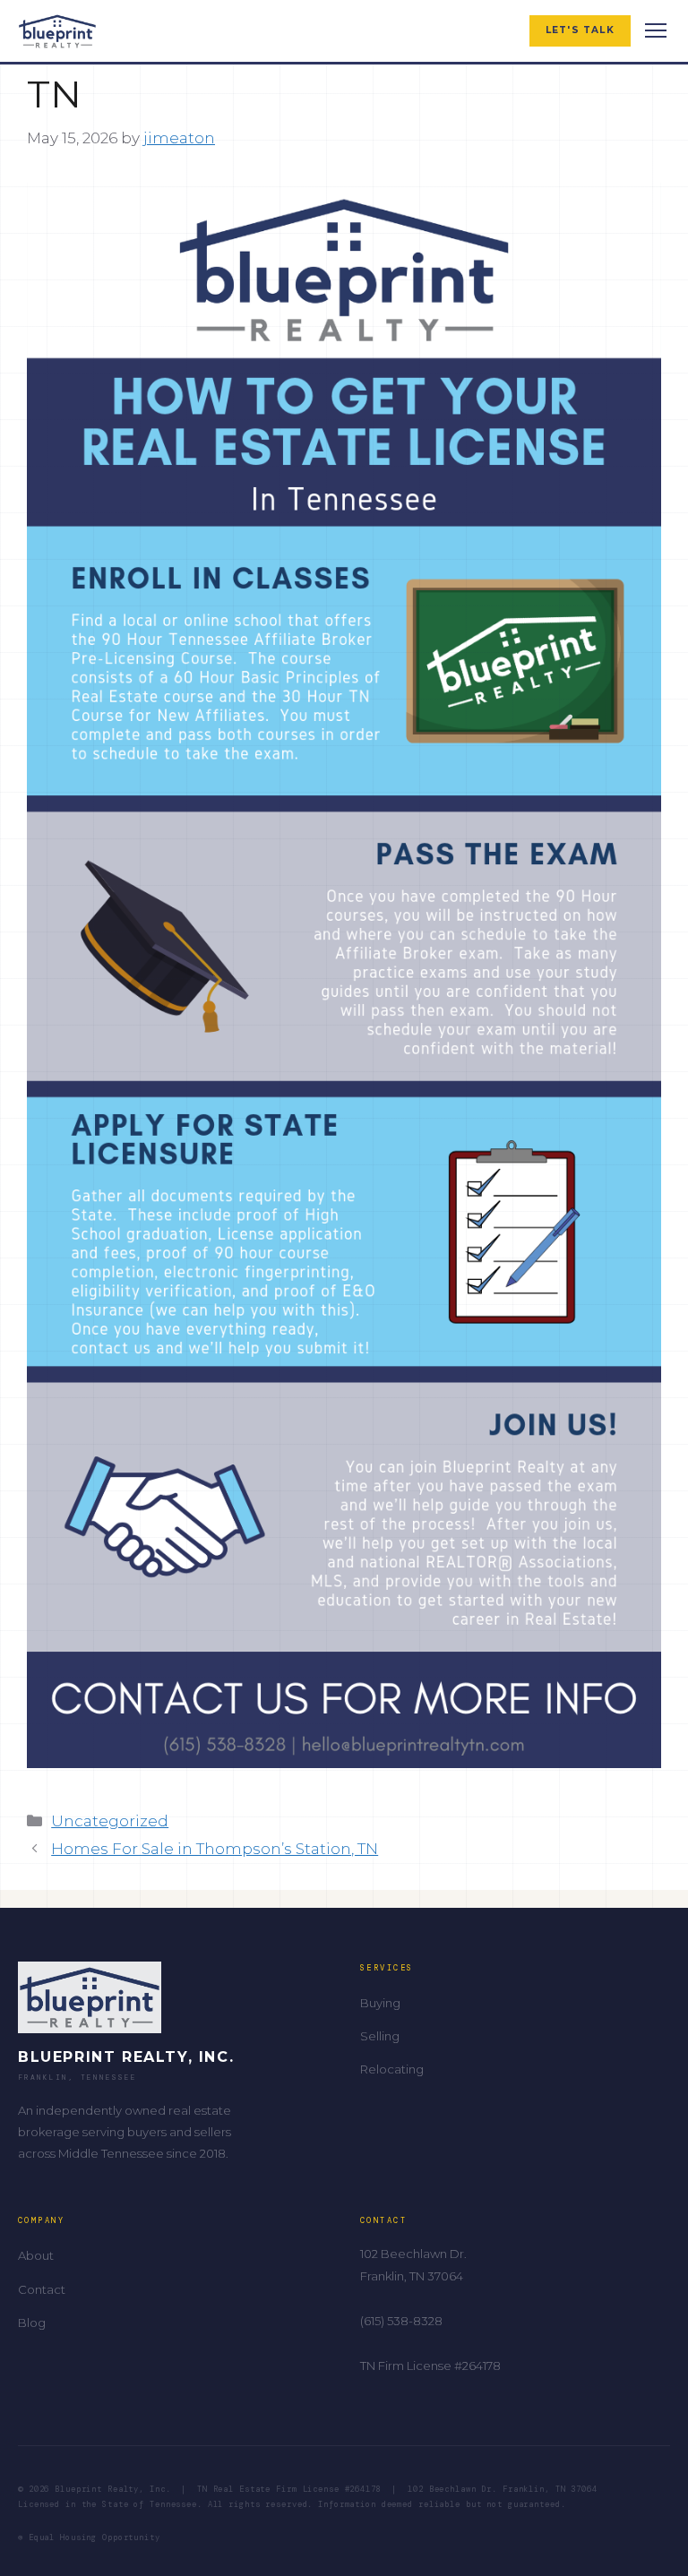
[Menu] (656, 30)
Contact (42, 2289)
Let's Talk (580, 30)
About (36, 2255)
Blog (32, 2323)
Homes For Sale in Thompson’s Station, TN (215, 1849)
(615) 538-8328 (401, 2321)
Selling (380, 2036)
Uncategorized (110, 1821)
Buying (380, 2003)
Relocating (392, 2069)
